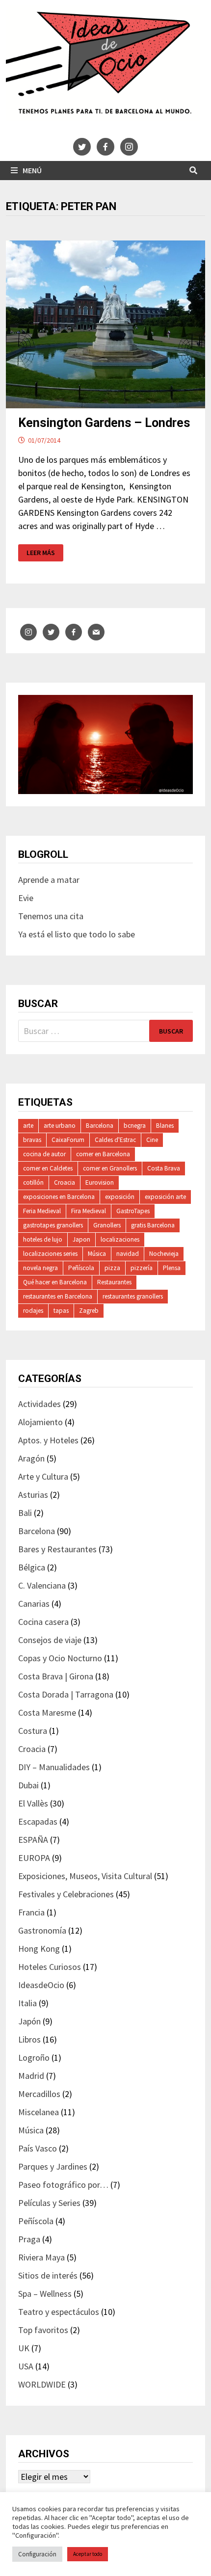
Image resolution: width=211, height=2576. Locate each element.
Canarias (34, 1604)
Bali (25, 1513)
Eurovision (100, 1182)
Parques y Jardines (53, 2166)
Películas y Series (49, 2203)
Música (97, 1254)
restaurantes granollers (133, 1296)
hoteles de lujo (43, 1239)
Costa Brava (164, 1168)
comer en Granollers (110, 1168)
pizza (112, 1268)
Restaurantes (114, 1282)
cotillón (33, 1182)
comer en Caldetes (48, 1168)
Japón (29, 2021)
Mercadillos (39, 2094)
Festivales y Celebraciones (66, 1894)
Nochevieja (164, 1254)
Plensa (172, 1268)
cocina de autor (44, 1154)
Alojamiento (40, 1422)
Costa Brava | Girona (56, 1676)
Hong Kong (39, 1949)
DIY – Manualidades (54, 1767)
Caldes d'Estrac (115, 1140)
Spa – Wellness (45, 2294)
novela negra (40, 1268)
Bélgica (32, 1567)
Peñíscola (81, 1268)
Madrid (31, 2076)
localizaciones (120, 1239)
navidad (128, 1254)
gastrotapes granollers (53, 1225)
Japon (81, 1239)
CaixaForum (68, 1140)
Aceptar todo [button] (88, 2554)
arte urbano (60, 1126)
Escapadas (38, 1821)
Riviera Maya (41, 2257)
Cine (152, 1140)
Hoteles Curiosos (50, 1967)
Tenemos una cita (51, 916)
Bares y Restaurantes (57, 1549)
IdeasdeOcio (41, 1985)
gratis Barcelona (153, 1225)
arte (28, 1126)
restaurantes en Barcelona (58, 1296)
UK (24, 2348)
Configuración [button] (37, 2554)
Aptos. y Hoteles (48, 1440)
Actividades (40, 1404)
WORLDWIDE (42, 2384)
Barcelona (100, 1126)
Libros (29, 2039)
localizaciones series (50, 1254)
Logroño (34, 2058)
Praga (29, 2239)
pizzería (142, 1268)
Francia (31, 1912)
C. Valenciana (42, 1585)
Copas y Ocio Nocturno (60, 1658)
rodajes (33, 1311)
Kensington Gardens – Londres (104, 423)
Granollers (107, 1225)
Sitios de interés (48, 2275)
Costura (33, 1731)
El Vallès (33, 1803)
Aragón (31, 1458)
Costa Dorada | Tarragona (66, 1694)
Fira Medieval (89, 1211)
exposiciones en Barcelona (59, 1197)
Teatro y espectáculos (59, 2312)
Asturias (33, 1495)
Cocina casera (43, 1622)
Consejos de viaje (50, 1640)
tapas (61, 1311)
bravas (32, 1140)
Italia (27, 2003)
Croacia (65, 1182)
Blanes (165, 1126)
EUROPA (34, 1858)
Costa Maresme (47, 1713)
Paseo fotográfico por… (63, 2185)
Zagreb (89, 1311)
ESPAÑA (33, 1840)
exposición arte (165, 1197)
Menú (32, 170)
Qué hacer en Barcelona (55, 1282)
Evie (26, 898)
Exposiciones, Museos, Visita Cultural (85, 1876)
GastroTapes (133, 1211)
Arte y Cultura (43, 1476)
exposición (120, 1197)
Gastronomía (42, 1930)
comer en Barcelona (103, 1154)
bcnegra (135, 1126)
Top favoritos (43, 2330)
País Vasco (38, 2148)
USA (26, 2366)
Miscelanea (39, 2112)
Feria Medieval (42, 1211)
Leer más (45, 553)
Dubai (28, 1785)
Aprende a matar (49, 880)
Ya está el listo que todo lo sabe (77, 934)
